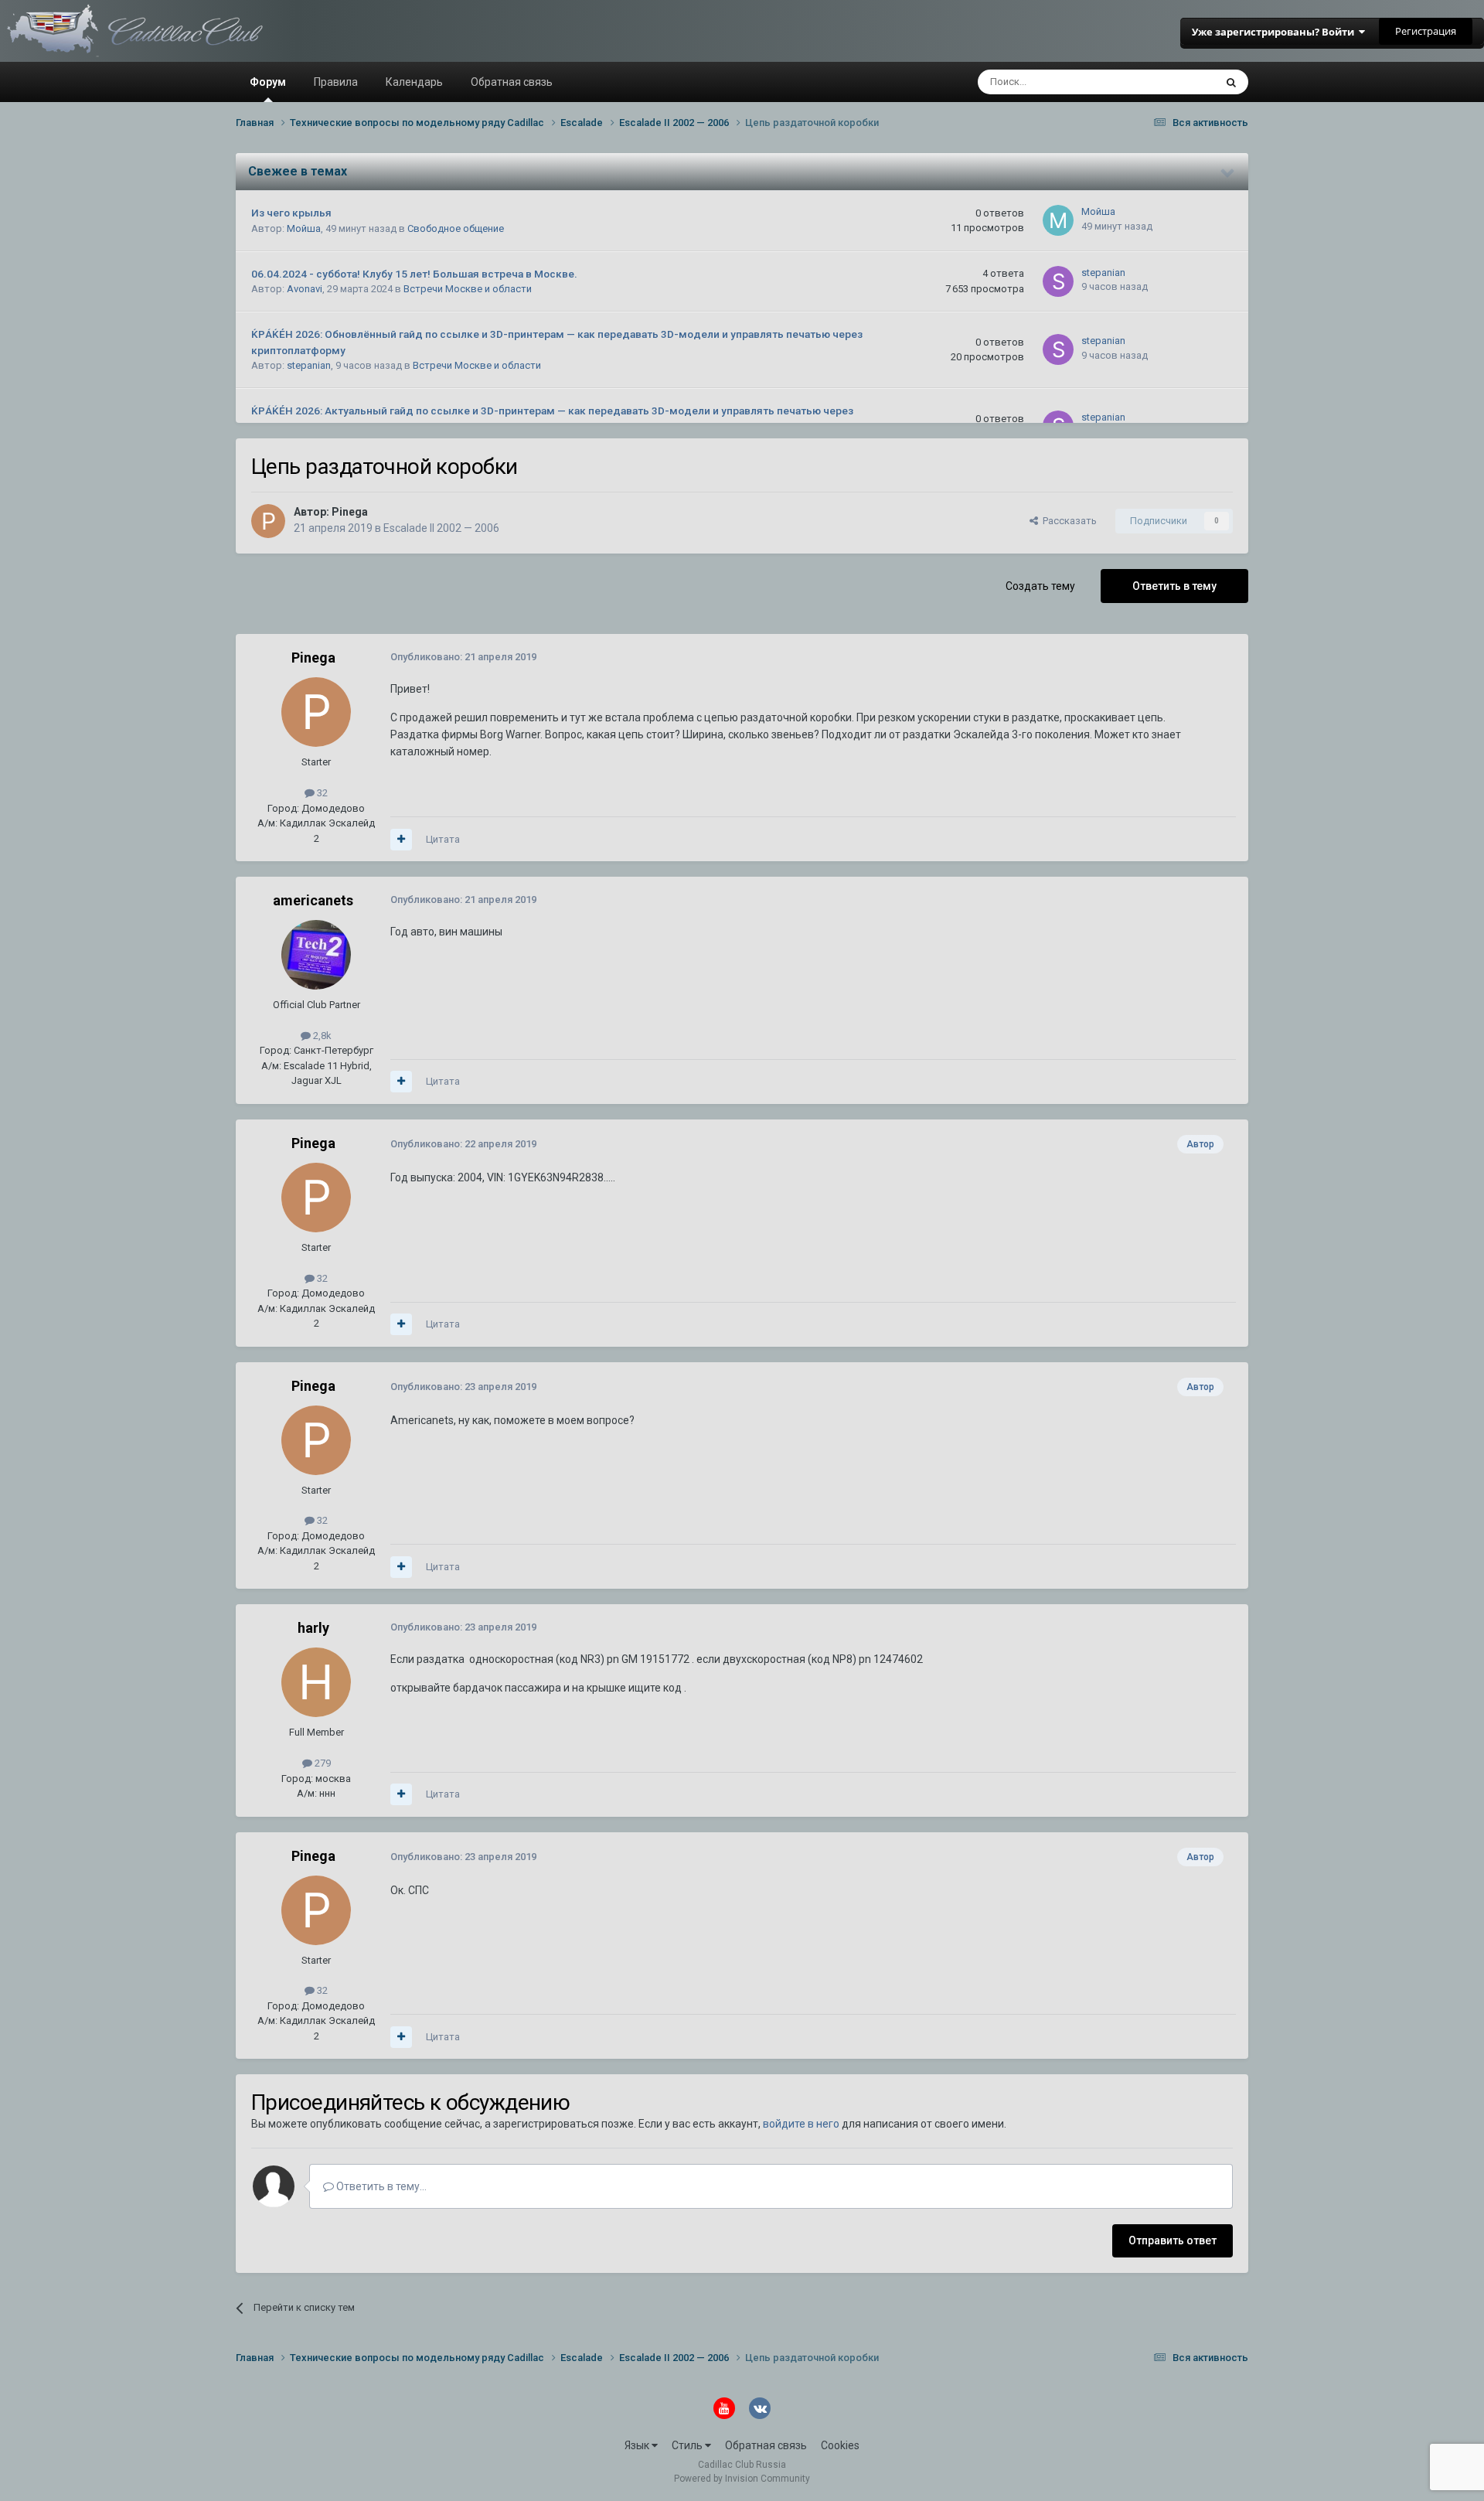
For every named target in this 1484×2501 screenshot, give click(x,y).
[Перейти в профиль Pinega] (268, 521)
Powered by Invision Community (742, 2479)
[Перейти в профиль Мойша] (1058, 220)
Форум (268, 82)
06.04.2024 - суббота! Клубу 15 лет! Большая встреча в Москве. (414, 274)
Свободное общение (456, 228)
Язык (638, 2445)
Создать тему (1040, 586)
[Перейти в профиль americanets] (316, 955)
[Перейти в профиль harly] (316, 1682)
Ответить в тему (1174, 586)
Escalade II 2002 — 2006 (441, 528)
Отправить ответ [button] (1173, 2240)
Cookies (840, 2445)
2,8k (321, 1036)
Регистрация (1426, 31)
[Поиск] (1231, 82)
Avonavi (305, 289)
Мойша (304, 228)
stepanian (1103, 273)
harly (313, 1628)
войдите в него (801, 2124)
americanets (313, 900)
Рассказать (1067, 521)
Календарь (414, 82)
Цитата (443, 839)
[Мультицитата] (401, 840)
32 (321, 793)
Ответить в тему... (380, 2186)
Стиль (688, 2445)
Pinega (350, 512)
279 (322, 1763)
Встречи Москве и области (468, 289)
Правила (336, 82)
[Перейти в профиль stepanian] (1058, 281)
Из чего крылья (291, 213)
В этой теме (1167, 82)
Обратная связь (512, 82)
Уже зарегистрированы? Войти (1275, 32)
